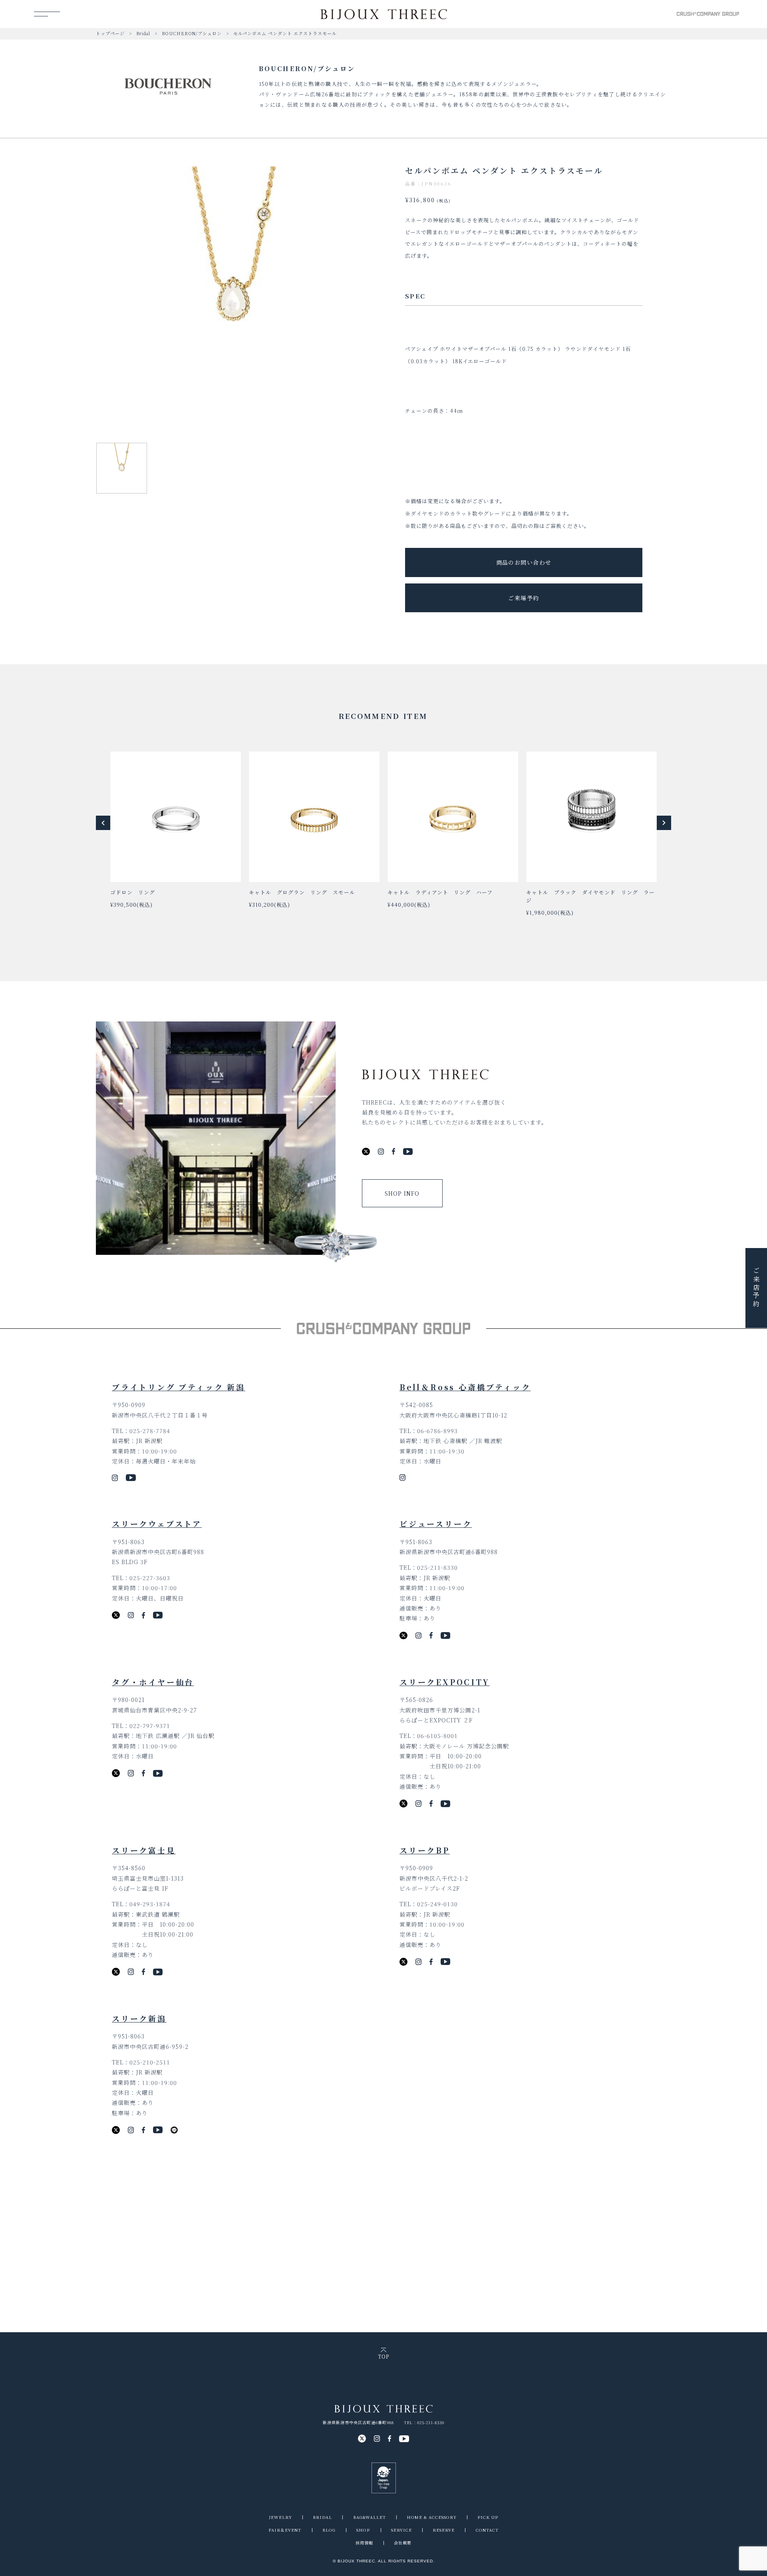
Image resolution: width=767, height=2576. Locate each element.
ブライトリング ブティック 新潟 (179, 1387)
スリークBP (425, 1850)
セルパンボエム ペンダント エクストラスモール (285, 33)
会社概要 (403, 2543)
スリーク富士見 (144, 1850)
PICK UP (488, 2517)
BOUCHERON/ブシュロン (192, 33)
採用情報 (364, 2543)
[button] (103, 823)
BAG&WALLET (370, 2517)
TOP (383, 2356)
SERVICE (401, 2530)
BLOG (329, 2530)
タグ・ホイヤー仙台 (153, 1682)
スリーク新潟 (139, 2018)
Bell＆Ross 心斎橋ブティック (465, 1387)
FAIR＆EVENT (285, 2530)
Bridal (143, 33)
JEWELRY (280, 2517)
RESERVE (444, 2530)
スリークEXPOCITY (445, 1682)
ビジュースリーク (436, 1524)
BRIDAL (322, 2517)
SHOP (363, 2530)
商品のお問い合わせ (524, 562)
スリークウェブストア (157, 1524)
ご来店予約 (756, 1288)
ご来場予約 (524, 598)
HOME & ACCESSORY (432, 2517)
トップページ (110, 33)
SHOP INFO (402, 1193)
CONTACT (487, 2530)
